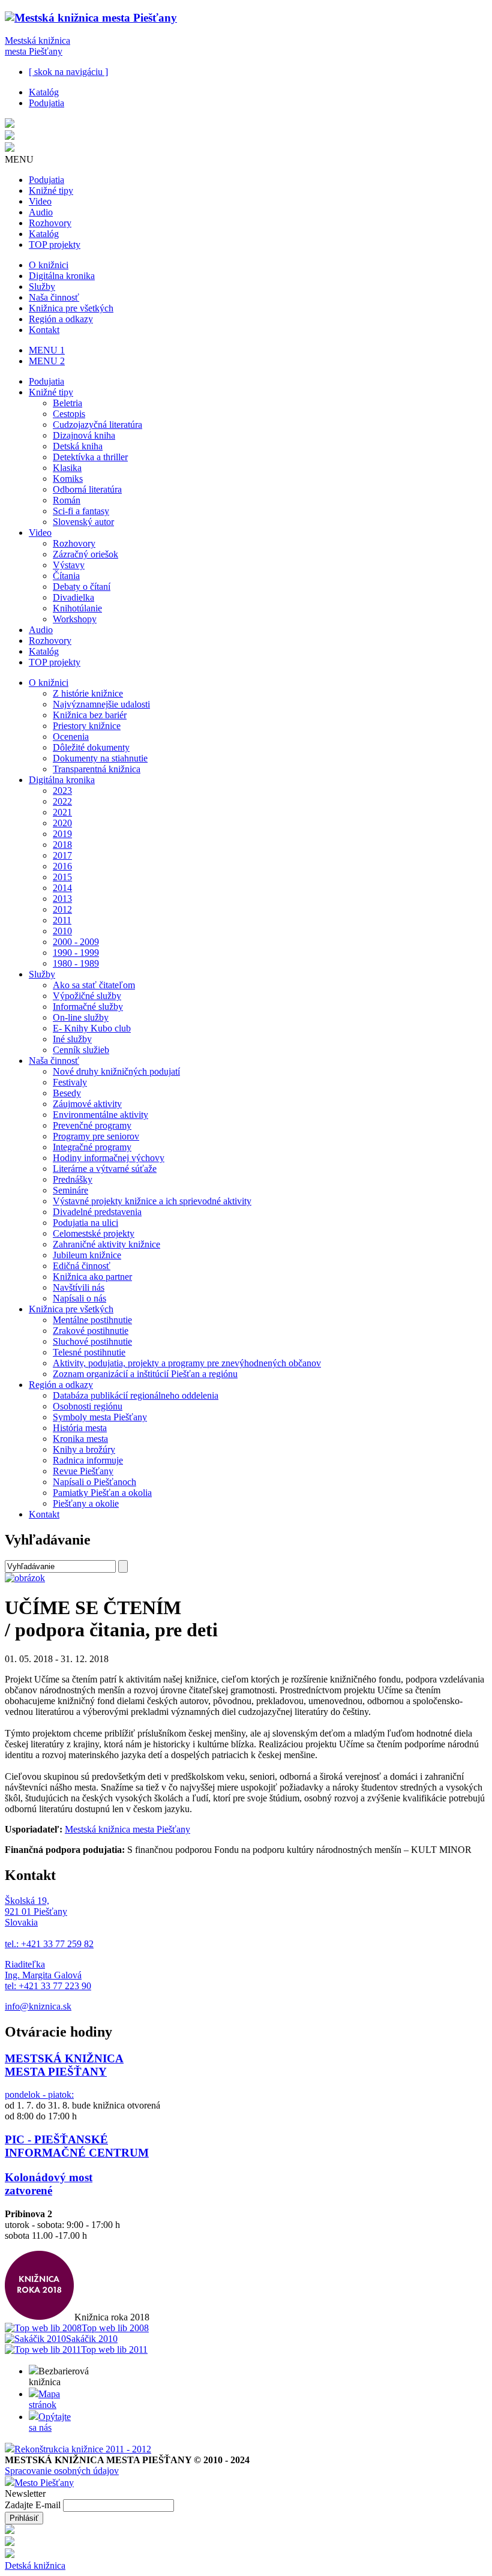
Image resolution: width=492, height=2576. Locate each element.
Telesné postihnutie (89, 1352)
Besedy (67, 1093)
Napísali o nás (79, 1298)
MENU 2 (47, 361)
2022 (62, 801)
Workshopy (75, 619)
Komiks (68, 479)
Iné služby (72, 1039)
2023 (62, 791)
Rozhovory (50, 223)
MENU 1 (47, 350)
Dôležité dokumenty (91, 747)
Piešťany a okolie (86, 1503)
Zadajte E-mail (34, 2505)
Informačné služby (88, 1007)
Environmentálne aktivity (100, 1115)
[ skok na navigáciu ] (68, 72)
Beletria (67, 403)
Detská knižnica (35, 2565)
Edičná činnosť (82, 1266)
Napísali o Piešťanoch (94, 1482)
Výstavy (69, 565)
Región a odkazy (61, 319)
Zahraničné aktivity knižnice (106, 1244)
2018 (62, 845)
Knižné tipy (51, 191)
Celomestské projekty (94, 1233)
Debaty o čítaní (82, 587)
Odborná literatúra (87, 489)
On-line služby (81, 1017)
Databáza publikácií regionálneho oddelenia (136, 1395)
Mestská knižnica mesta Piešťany (37, 46)
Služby (42, 287)
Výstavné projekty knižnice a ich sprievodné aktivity (152, 1201)
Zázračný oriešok (85, 554)
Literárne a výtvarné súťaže (105, 1169)
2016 (62, 866)
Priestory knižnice (87, 726)
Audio (41, 212)
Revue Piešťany (83, 1471)
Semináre (70, 1190)
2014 (62, 888)
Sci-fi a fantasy (81, 511)
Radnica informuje (88, 1460)
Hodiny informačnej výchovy (109, 1158)
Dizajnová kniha (84, 435)
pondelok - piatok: (39, 2094)
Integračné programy (92, 1147)
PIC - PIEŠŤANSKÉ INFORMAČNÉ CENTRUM (77, 2146)
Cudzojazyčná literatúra (97, 425)
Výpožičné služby (87, 996)
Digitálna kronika (62, 276)
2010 (62, 931)
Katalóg (44, 92)
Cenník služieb (81, 1050)
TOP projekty (55, 245)
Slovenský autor (83, 522)
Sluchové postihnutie (92, 1341)
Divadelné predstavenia (97, 1212)
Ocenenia (71, 737)
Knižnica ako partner (92, 1277)
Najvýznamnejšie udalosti (101, 704)
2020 (62, 823)
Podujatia (46, 103)
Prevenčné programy (92, 1125)
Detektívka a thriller (90, 457)
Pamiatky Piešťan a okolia (102, 1493)
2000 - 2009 (76, 942)
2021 (62, 812)
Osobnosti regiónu (88, 1406)
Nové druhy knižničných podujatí (116, 1071)
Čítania (66, 576)
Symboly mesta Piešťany (100, 1417)
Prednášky (73, 1179)
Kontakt (44, 330)
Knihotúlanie (77, 608)
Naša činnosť (54, 297)
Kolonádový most (49, 2177)
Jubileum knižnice (87, 1255)
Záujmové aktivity (87, 1104)
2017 (62, 855)
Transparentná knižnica (97, 769)
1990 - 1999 (76, 953)
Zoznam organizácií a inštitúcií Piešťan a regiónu (145, 1374)
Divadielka (73, 597)
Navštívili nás (79, 1287)
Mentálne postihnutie (92, 1320)
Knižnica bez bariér (90, 715)
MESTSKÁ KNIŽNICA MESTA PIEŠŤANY (64, 2065)
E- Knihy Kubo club (92, 1028)
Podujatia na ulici (85, 1223)
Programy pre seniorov (96, 1136)
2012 (62, 909)
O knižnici (49, 265)
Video (40, 201)
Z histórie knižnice (88, 693)
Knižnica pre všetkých (71, 308)
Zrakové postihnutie (91, 1331)
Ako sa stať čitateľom (94, 985)
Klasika (67, 468)
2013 (62, 899)
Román (67, 500)
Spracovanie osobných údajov (62, 2471)
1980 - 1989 (76, 963)
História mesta (80, 1428)
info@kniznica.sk (38, 2006)
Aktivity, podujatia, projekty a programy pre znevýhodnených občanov (187, 1363)
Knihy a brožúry (84, 1449)
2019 (62, 834)
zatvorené (28, 2190)
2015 (62, 877)
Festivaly (70, 1082)
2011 (62, 920)
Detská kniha (78, 446)
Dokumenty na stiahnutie (100, 758)
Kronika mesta (80, 1439)
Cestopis (69, 414)
